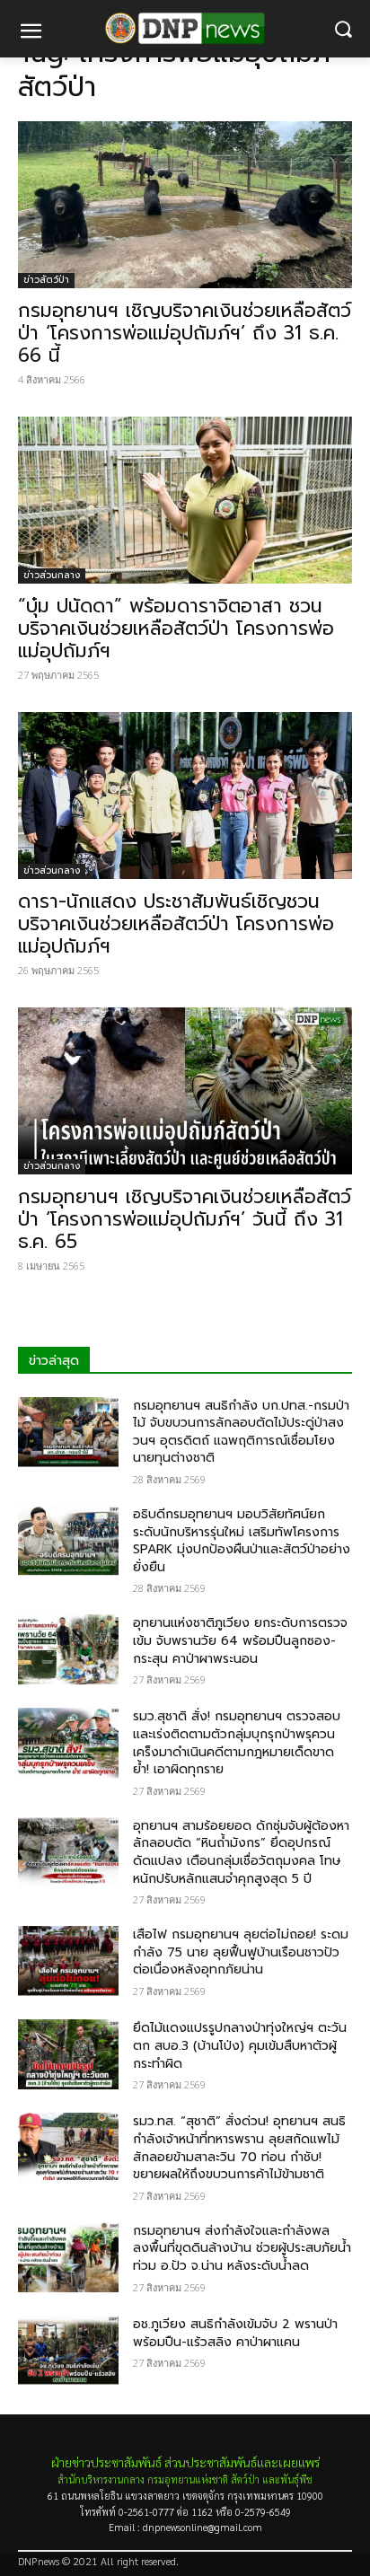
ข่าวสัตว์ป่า (46, 280)
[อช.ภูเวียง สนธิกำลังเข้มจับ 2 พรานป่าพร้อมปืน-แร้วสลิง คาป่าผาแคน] (68, 2351)
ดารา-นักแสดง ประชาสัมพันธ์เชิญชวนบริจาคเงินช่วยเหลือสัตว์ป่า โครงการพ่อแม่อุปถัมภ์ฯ (176, 924)
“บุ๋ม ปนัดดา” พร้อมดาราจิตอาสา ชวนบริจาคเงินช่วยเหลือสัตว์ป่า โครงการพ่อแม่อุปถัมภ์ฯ (176, 629)
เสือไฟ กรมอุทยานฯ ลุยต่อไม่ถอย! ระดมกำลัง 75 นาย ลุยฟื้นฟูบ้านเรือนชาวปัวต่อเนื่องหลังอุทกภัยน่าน (241, 1952)
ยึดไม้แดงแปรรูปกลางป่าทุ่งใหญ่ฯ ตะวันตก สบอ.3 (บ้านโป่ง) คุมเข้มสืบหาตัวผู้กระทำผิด (240, 2045)
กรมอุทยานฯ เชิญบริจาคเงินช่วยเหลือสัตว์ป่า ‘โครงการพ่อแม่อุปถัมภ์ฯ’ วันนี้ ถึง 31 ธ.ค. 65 (185, 1219)
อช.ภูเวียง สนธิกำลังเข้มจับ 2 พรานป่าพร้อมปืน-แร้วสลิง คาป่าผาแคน (235, 2333)
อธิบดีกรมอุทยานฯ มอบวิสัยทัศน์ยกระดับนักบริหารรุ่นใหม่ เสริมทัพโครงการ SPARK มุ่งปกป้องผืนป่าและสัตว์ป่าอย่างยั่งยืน (242, 1541)
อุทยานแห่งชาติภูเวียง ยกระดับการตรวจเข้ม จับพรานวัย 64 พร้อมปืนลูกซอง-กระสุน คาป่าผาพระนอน (240, 1640)
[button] (344, 29)
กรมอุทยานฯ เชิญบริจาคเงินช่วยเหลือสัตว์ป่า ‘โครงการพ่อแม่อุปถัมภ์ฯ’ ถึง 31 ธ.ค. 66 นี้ (185, 333)
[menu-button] (31, 33)
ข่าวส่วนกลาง (52, 575)
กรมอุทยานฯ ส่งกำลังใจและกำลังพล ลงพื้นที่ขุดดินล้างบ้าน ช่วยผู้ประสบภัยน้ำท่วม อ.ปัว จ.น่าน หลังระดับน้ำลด (242, 2248)
